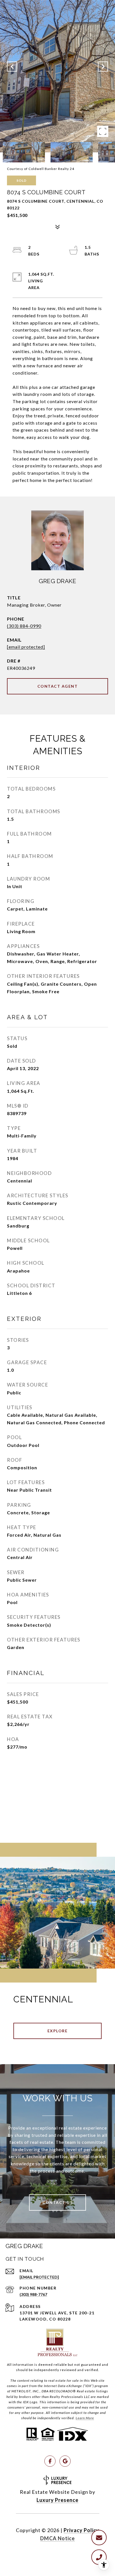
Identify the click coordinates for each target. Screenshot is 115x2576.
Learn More (85, 2418)
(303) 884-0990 (24, 626)
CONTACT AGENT (58, 686)
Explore (58, 2031)
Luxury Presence (57, 2500)
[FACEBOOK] (50, 2461)
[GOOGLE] (65, 2461)
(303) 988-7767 (33, 2294)
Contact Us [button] (57, 2202)
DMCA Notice (57, 2538)
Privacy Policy (82, 2530)
